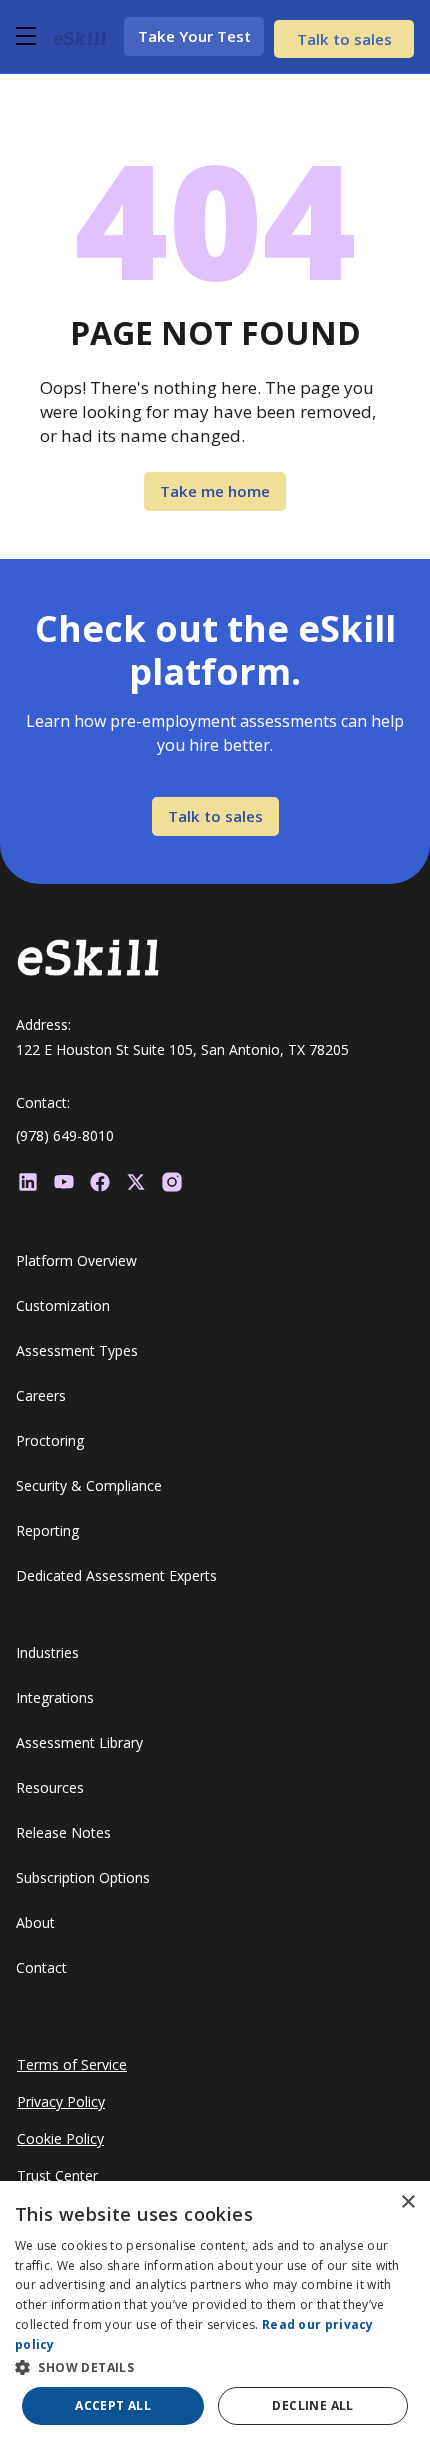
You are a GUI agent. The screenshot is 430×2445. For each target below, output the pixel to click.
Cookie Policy (60, 2138)
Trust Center (57, 2175)
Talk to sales (344, 39)
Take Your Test (194, 36)
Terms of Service (72, 2064)
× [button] (407, 2202)
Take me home (215, 491)
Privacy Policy (61, 2101)
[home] (80, 36)
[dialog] (215, 2313)
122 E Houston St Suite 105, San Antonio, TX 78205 (182, 1049)
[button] (31, 36)
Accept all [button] (113, 2405)
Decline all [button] (312, 2405)
